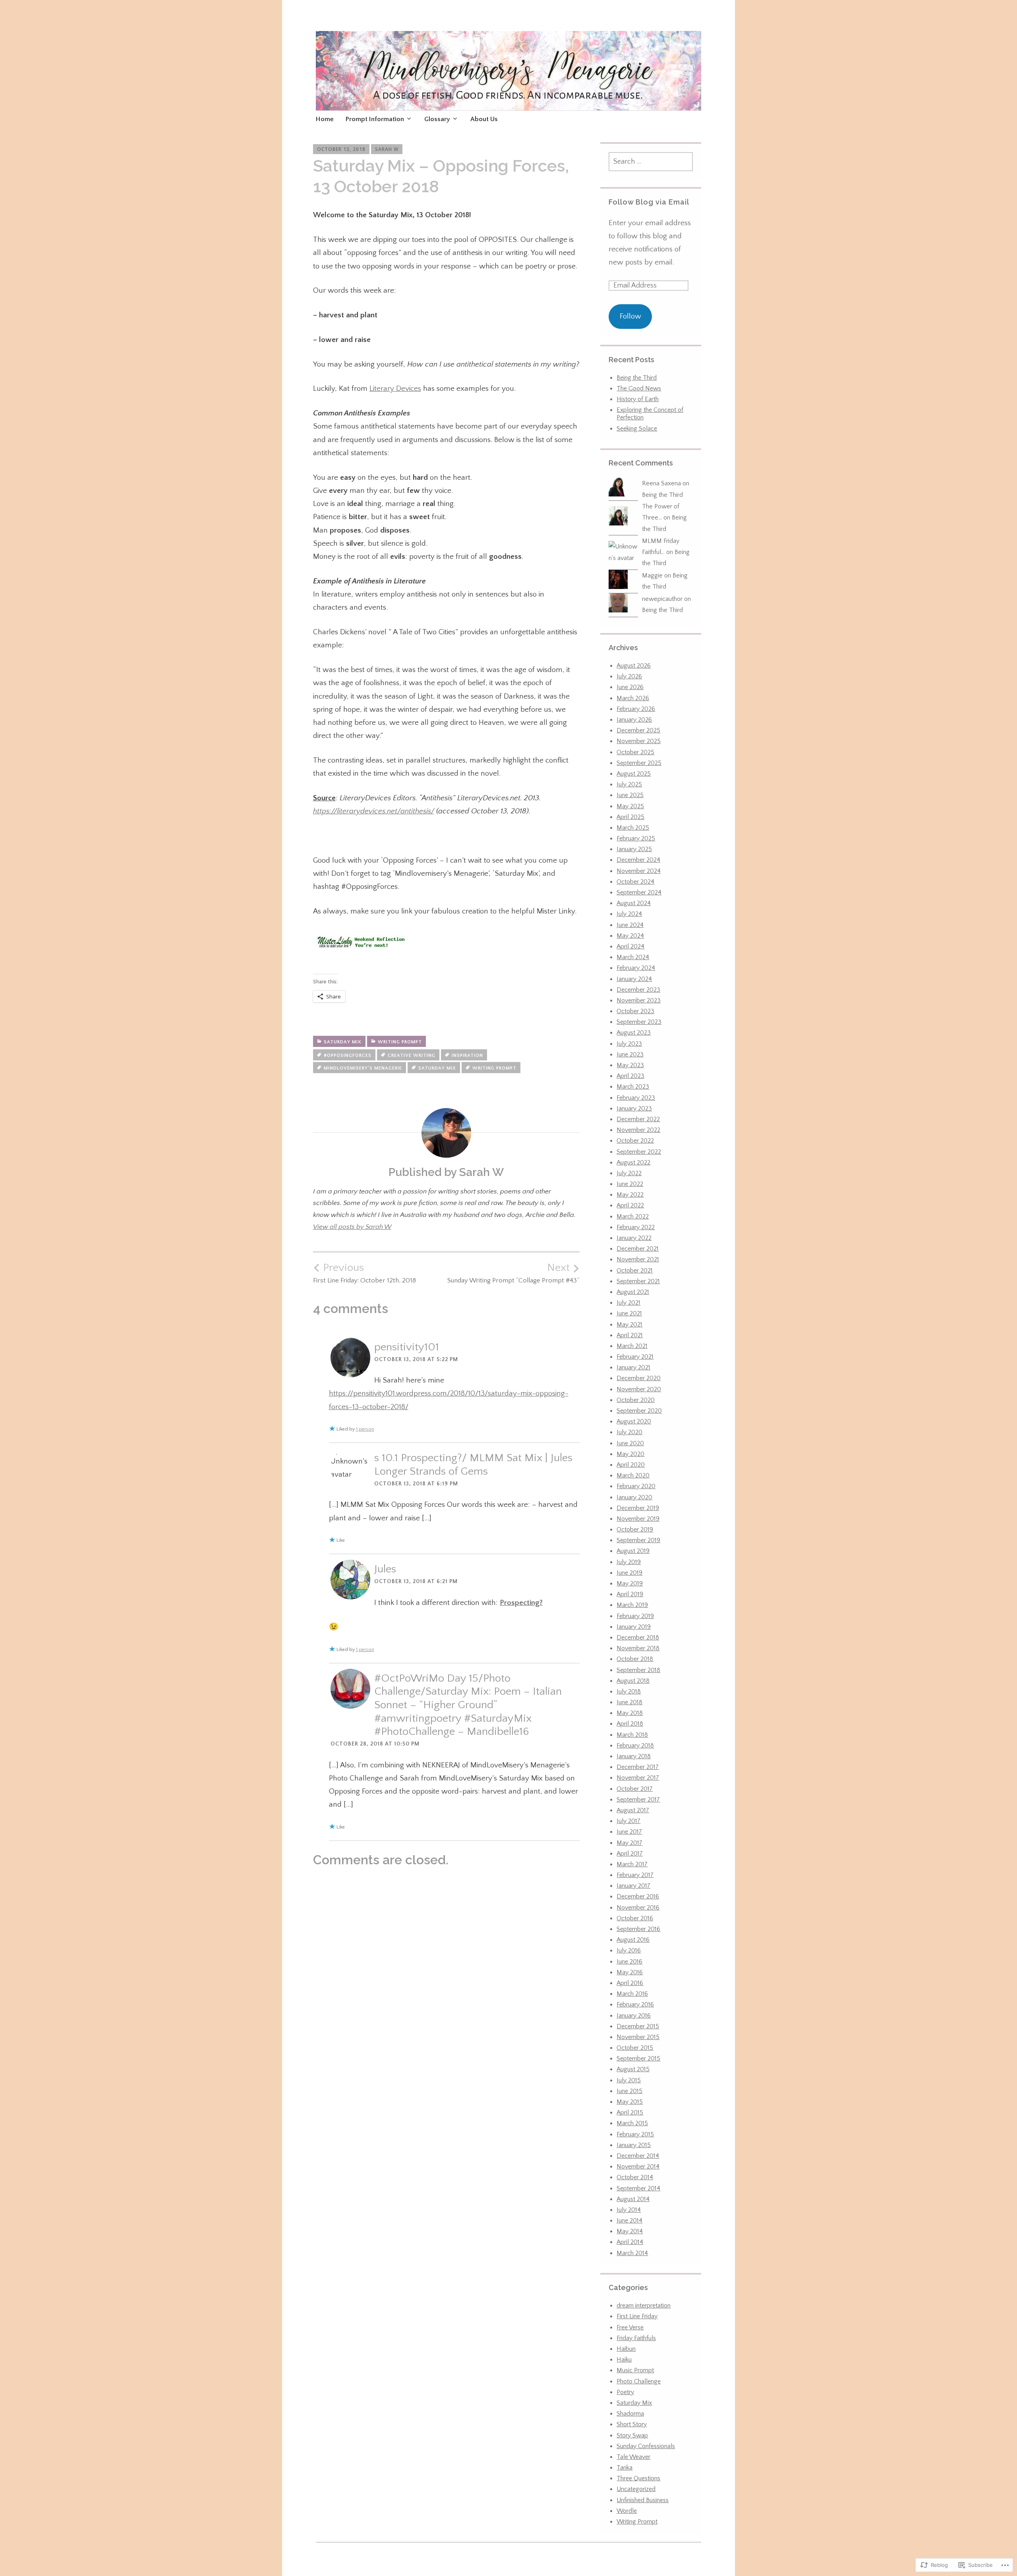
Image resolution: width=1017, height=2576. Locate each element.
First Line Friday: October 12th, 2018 (364, 1273)
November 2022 (638, 1130)
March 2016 (632, 1994)
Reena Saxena (661, 483)
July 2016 (629, 1950)
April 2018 (630, 1724)
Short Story (632, 2424)
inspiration (467, 1055)
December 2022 (638, 1119)
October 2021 (635, 1271)
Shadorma (630, 2414)
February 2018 (635, 1746)
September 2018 (638, 1670)
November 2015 (638, 2037)
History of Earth (638, 399)
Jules (385, 1569)
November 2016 (638, 1908)
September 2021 (638, 1281)
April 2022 (630, 1205)
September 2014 (638, 2188)
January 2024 (634, 979)
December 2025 (638, 730)
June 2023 (630, 1054)
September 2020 (639, 1411)
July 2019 (629, 1562)
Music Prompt (635, 2370)
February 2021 (635, 1357)
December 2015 (638, 2026)
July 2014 (629, 2210)
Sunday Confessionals (646, 2446)
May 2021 (629, 1325)
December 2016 (638, 1896)
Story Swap (632, 2435)
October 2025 (635, 752)
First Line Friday (637, 2316)
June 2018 (629, 1702)
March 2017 (632, 1864)
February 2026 (636, 709)
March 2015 (632, 2123)
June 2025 (630, 795)
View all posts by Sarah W (352, 1227)
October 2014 (635, 2177)
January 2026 (634, 720)
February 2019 (635, 1616)
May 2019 (630, 1583)
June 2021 (629, 1313)
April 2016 (630, 1983)
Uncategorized (636, 2489)
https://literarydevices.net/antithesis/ (374, 811)
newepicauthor (662, 599)
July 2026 (629, 676)
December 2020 (639, 1378)
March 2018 (632, 1735)
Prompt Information (375, 119)
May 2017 (629, 1843)
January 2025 (634, 849)
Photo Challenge (639, 2381)
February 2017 (635, 1875)
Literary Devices (395, 389)
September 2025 (639, 763)
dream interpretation (644, 2306)
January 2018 (634, 1756)
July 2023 (629, 1044)
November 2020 (639, 1389)
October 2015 (635, 2048)
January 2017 (633, 1886)
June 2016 (629, 1962)
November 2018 (638, 1648)
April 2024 (630, 946)
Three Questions (638, 2478)
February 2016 (635, 2004)
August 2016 (633, 1940)
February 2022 (636, 1227)
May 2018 (630, 1713)
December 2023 (638, 990)
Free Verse (630, 2327)
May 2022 (630, 1195)
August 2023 (634, 1033)
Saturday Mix (343, 1042)
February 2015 (635, 2134)
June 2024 (630, 925)
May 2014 (630, 2231)
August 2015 (633, 2069)
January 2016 (634, 2016)
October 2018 (635, 1659)
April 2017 (630, 1854)
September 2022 (639, 1152)
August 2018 (633, 1681)
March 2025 (633, 828)
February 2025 (636, 838)
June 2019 (629, 1573)
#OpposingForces (348, 1055)
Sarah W (387, 149)
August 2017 (633, 1810)
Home (325, 119)
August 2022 (633, 1162)
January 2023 (634, 1108)
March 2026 (633, 698)
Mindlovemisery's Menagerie (363, 1068)
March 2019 (632, 1605)
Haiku (624, 2360)
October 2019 (635, 1529)
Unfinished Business (643, 2500)
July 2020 (629, 1432)
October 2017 (635, 1789)
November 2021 (638, 1259)
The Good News (639, 388)
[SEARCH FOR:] (651, 162)
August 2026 (634, 666)
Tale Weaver (633, 2457)
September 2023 (639, 1022)
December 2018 (638, 1638)
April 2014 (630, 2242)
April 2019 (630, 1594)
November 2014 (638, 2167)
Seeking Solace (637, 429)
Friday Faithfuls (636, 2338)
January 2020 (634, 1497)
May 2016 (630, 1972)
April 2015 (630, 2113)
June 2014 (629, 2221)
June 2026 (630, 687)
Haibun (626, 2349)
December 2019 (638, 1508)
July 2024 (629, 914)
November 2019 (638, 1519)
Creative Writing (412, 1055)
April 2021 (630, 1335)
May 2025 (630, 806)
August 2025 (634, 774)
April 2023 (630, 1076)
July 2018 (629, 1692)
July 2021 (628, 1303)
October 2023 (635, 1011)
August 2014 (633, 2199)
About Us (484, 119)
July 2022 (629, 1173)
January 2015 (634, 2145)
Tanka (625, 2468)
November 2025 (639, 741)
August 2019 (633, 1551)
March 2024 (633, 957)
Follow (630, 316)
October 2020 (636, 1400)
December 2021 (638, 1249)
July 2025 (629, 784)
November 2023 (639, 1000)
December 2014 (638, 2156)
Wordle (627, 2511)
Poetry (625, 2392)
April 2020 (631, 1465)
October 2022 (635, 1141)
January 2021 (633, 1367)
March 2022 (633, 1217)
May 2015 (630, 2102)
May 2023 (630, 1065)
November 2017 (638, 1778)
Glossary (437, 119)
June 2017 (629, 1832)
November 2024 (639, 871)
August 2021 (633, 1292)
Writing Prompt (400, 1042)
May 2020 (630, 1454)
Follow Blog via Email (649, 202)
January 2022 (634, 1238)
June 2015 (629, 2091)
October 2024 (635, 882)
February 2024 (636, 968)
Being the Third (637, 378)
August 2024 (634, 903)
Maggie (652, 575)
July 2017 (628, 1821)
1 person (365, 1429)
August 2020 (634, 1421)
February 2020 (636, 1486)
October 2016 (635, 1918)
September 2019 (638, 1540)
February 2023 (636, 1098)
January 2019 (634, 1627)
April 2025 (630, 817)
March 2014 (632, 2253)
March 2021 (632, 1346)
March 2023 (633, 1087)
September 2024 (639, 892)
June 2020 (630, 1443)
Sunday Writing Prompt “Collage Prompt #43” (513, 1273)
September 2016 (638, 1929)
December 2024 (638, 860)
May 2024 (630, 936)
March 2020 (633, 1475)
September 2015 (638, 2058)
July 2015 (629, 2080)
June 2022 (630, 1184)
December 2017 (638, 1767)
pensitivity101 (407, 1347)
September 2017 (638, 1800)
